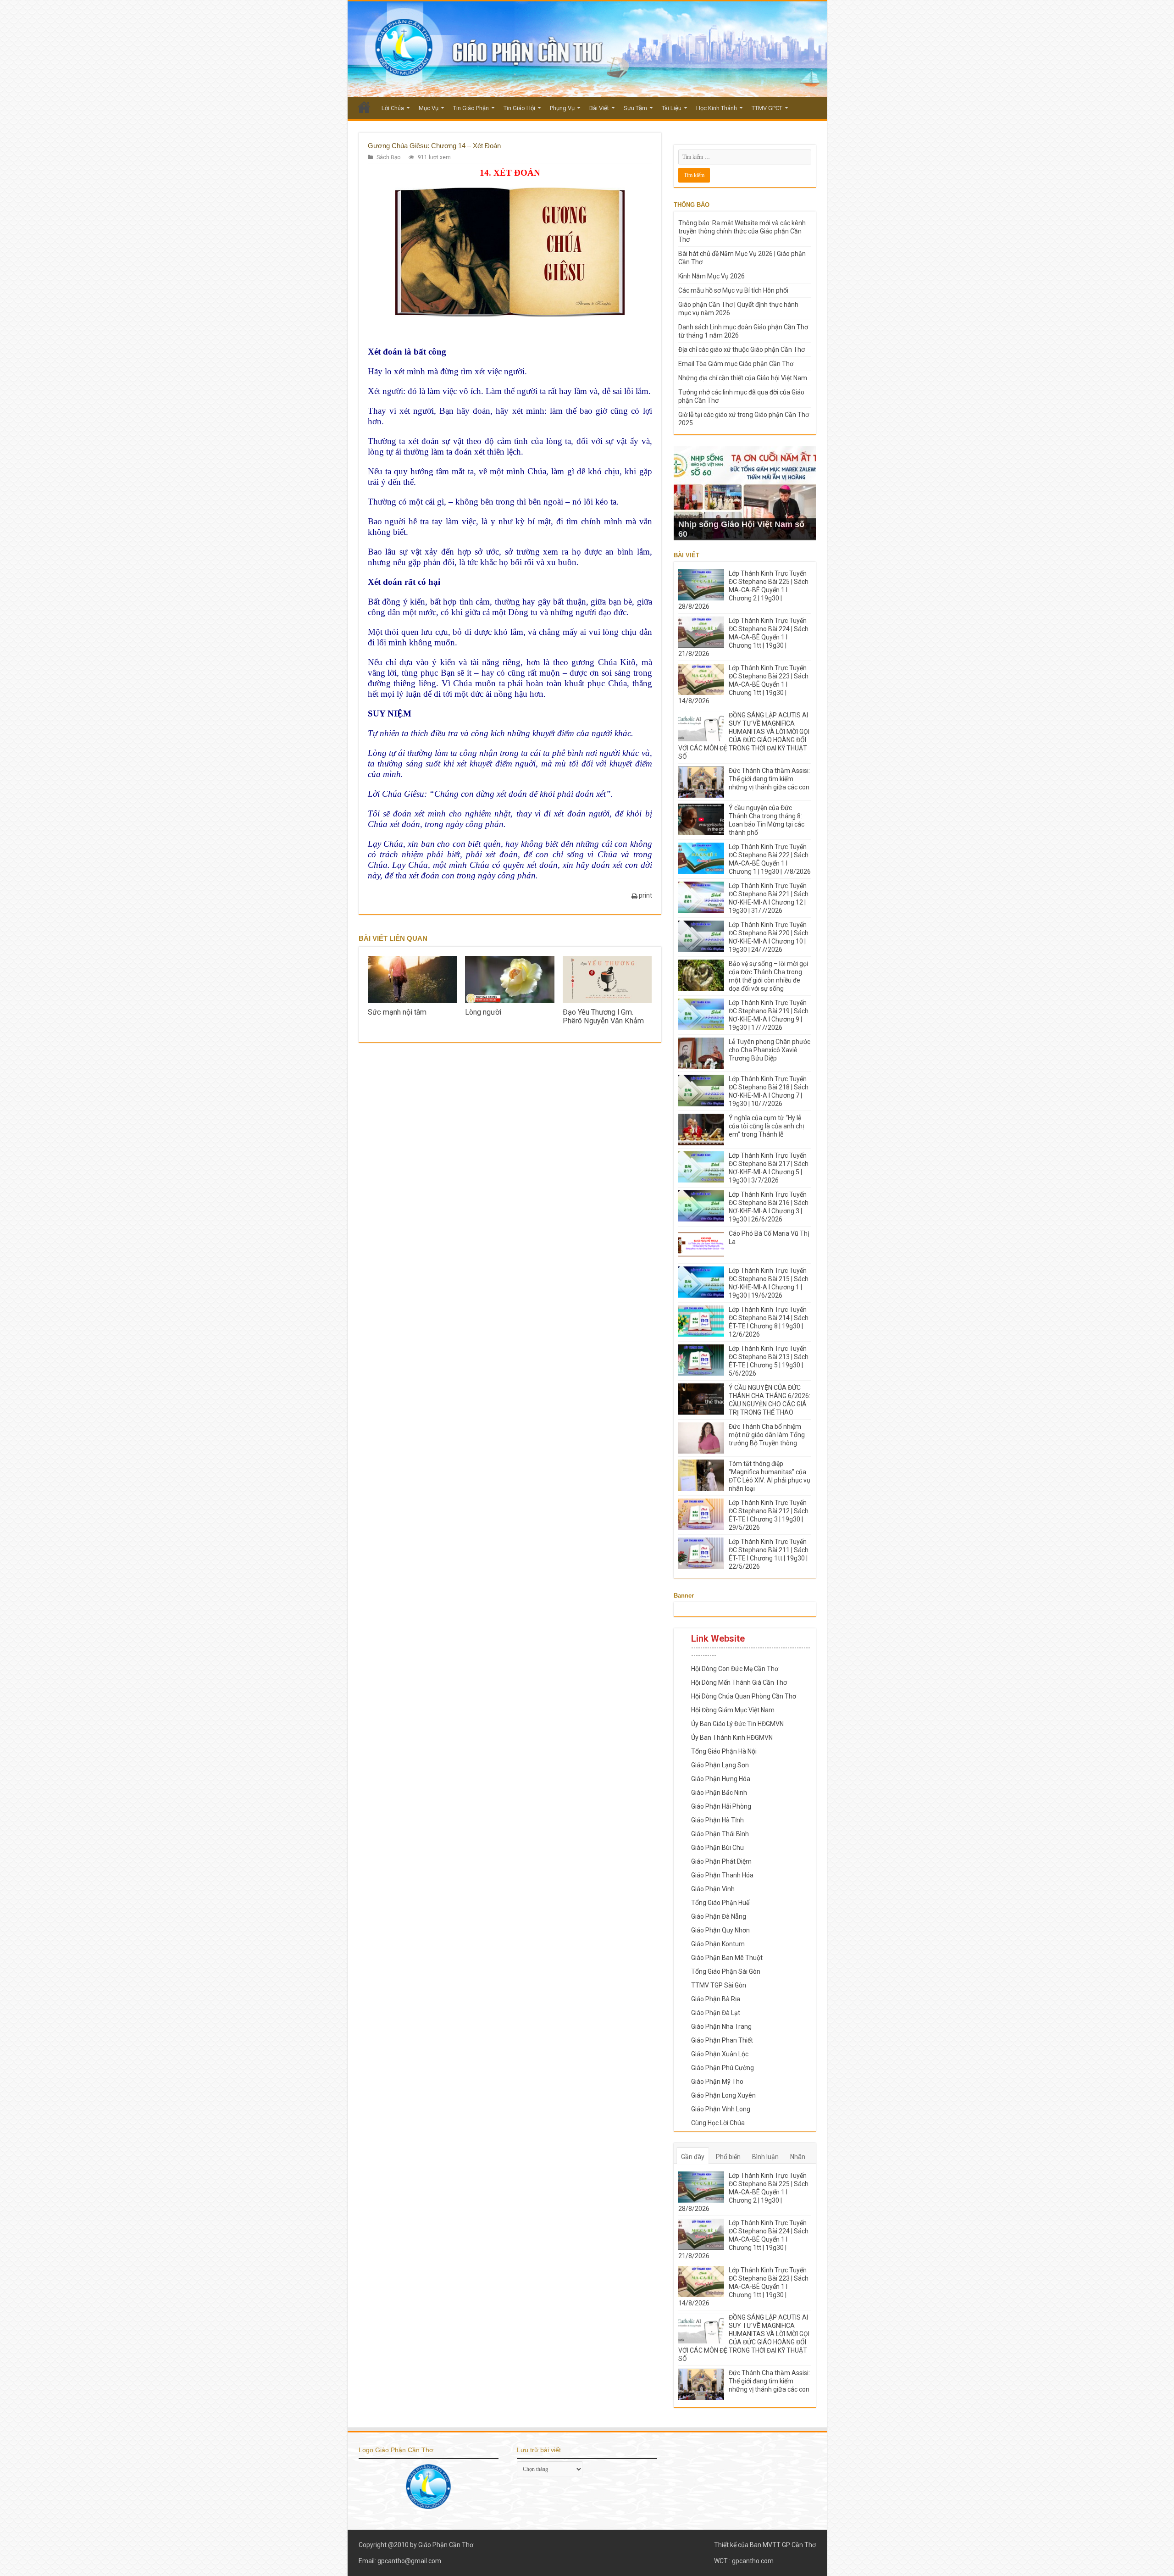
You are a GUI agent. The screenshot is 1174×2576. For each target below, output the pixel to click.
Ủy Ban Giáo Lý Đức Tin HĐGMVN (737, 1724)
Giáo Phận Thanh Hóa (722, 1875)
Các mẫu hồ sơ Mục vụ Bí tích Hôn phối (733, 290)
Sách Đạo (388, 157)
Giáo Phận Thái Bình (720, 1834)
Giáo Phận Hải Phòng (721, 1806)
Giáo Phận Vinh (713, 1889)
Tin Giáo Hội (519, 108)
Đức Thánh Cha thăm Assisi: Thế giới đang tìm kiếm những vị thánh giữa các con (769, 779)
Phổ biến (728, 2157)
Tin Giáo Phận (471, 108)
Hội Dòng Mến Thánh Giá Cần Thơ (739, 1682)
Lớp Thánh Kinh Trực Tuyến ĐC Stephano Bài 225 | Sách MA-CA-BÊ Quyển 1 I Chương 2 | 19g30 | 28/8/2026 (743, 590)
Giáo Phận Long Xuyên (723, 2095)
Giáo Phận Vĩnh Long (721, 2109)
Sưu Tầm (635, 108)
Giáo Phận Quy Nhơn (720, 1930)
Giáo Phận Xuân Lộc (720, 2054)
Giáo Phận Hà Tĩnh (717, 1820)
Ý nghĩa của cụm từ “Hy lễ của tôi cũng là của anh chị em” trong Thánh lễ (766, 1126)
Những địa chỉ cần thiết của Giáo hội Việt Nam (743, 378)
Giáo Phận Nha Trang (721, 2026)
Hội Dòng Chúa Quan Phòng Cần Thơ (744, 1696)
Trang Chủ (364, 107)
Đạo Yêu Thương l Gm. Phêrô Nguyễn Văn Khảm (603, 1016)
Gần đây (693, 2157)
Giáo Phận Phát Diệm (721, 1861)
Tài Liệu (672, 108)
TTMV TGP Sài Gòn (719, 1985)
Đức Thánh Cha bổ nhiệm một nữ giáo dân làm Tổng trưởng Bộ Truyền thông (767, 1435)
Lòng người (483, 1012)
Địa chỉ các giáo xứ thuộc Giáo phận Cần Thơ (742, 350)
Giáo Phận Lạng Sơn (720, 1765)
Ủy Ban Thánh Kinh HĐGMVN (732, 1738)
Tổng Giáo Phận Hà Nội (724, 1751)
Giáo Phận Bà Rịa (716, 1999)
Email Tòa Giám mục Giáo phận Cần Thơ (736, 364)
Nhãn (798, 2157)
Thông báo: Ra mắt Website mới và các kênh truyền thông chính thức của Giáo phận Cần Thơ (742, 231)
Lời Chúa (393, 108)
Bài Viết (599, 108)
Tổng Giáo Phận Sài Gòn (726, 1971)
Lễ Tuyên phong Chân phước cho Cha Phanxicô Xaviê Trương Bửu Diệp (770, 1050)
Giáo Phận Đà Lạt (716, 2013)
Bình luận (765, 2157)
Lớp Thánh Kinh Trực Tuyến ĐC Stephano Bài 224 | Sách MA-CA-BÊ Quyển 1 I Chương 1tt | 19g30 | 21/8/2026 (743, 637)
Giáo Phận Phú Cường (723, 2068)
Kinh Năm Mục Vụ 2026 (712, 276)
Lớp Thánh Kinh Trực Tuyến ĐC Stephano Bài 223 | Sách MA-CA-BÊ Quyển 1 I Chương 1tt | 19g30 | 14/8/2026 (743, 684)
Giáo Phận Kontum (718, 1944)
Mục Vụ (429, 108)
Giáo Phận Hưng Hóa (721, 1779)
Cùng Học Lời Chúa (718, 2123)
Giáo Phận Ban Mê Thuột (727, 1958)
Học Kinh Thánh (717, 108)
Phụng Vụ (562, 108)
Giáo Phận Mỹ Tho (717, 2082)
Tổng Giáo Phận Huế (720, 1903)
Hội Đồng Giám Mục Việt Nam (733, 1710)
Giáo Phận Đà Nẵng (719, 1916)
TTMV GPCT (767, 108)
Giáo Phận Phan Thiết (722, 2040)
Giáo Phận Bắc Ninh (719, 1793)
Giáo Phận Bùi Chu (717, 1848)
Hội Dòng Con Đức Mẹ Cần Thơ (735, 1669)
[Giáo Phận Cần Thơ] (587, 49)
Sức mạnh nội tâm (397, 1012)
